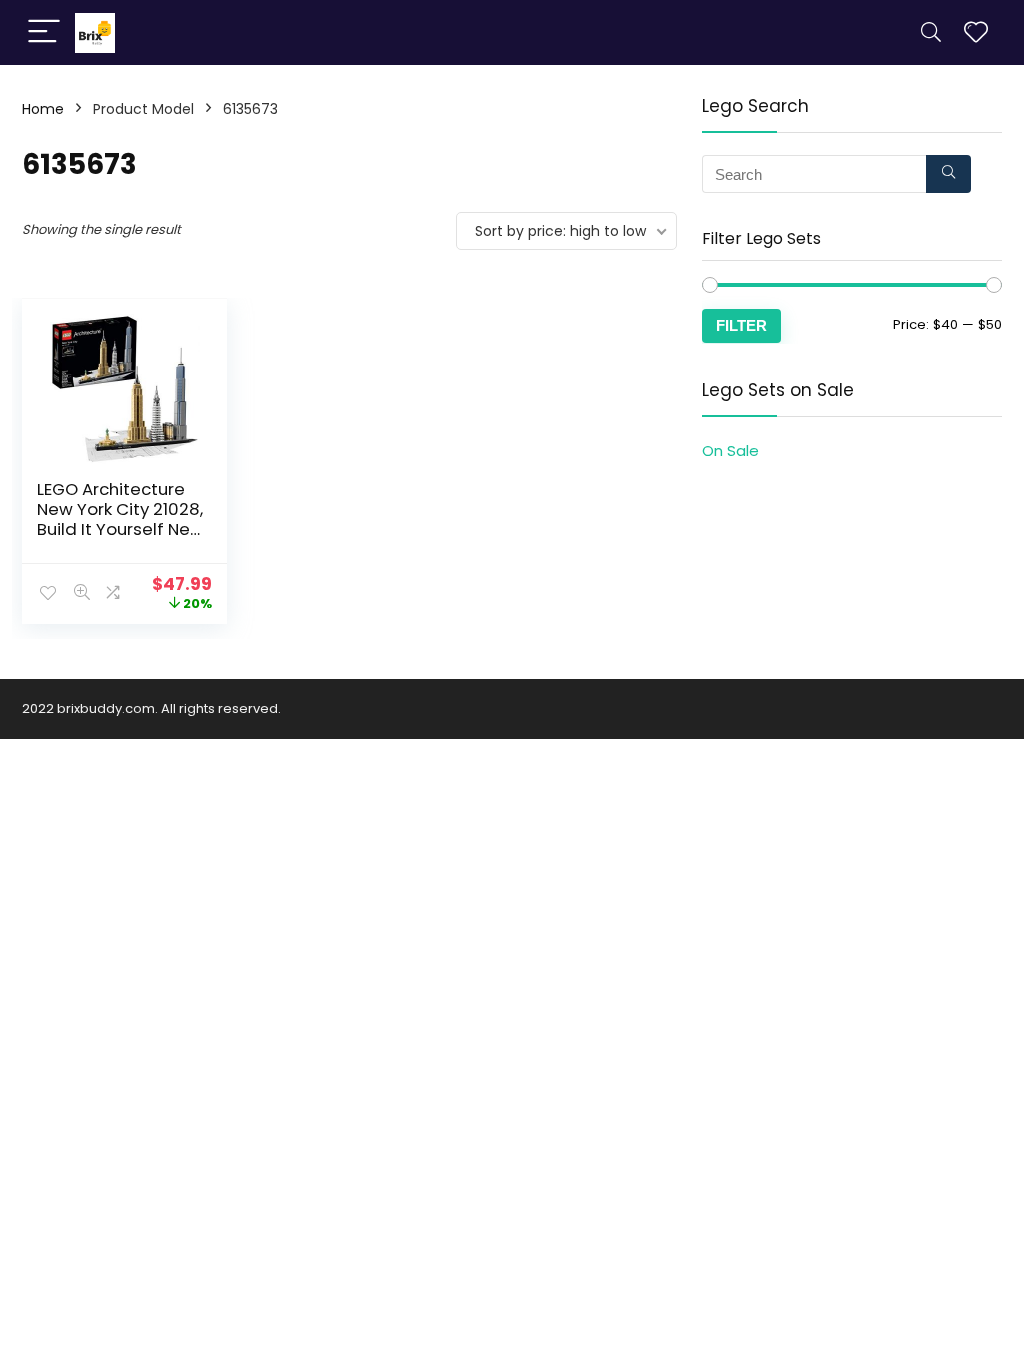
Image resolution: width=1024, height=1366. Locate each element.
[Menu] (44, 32)
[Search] (931, 32)
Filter (741, 325)
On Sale (730, 450)
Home (43, 109)
